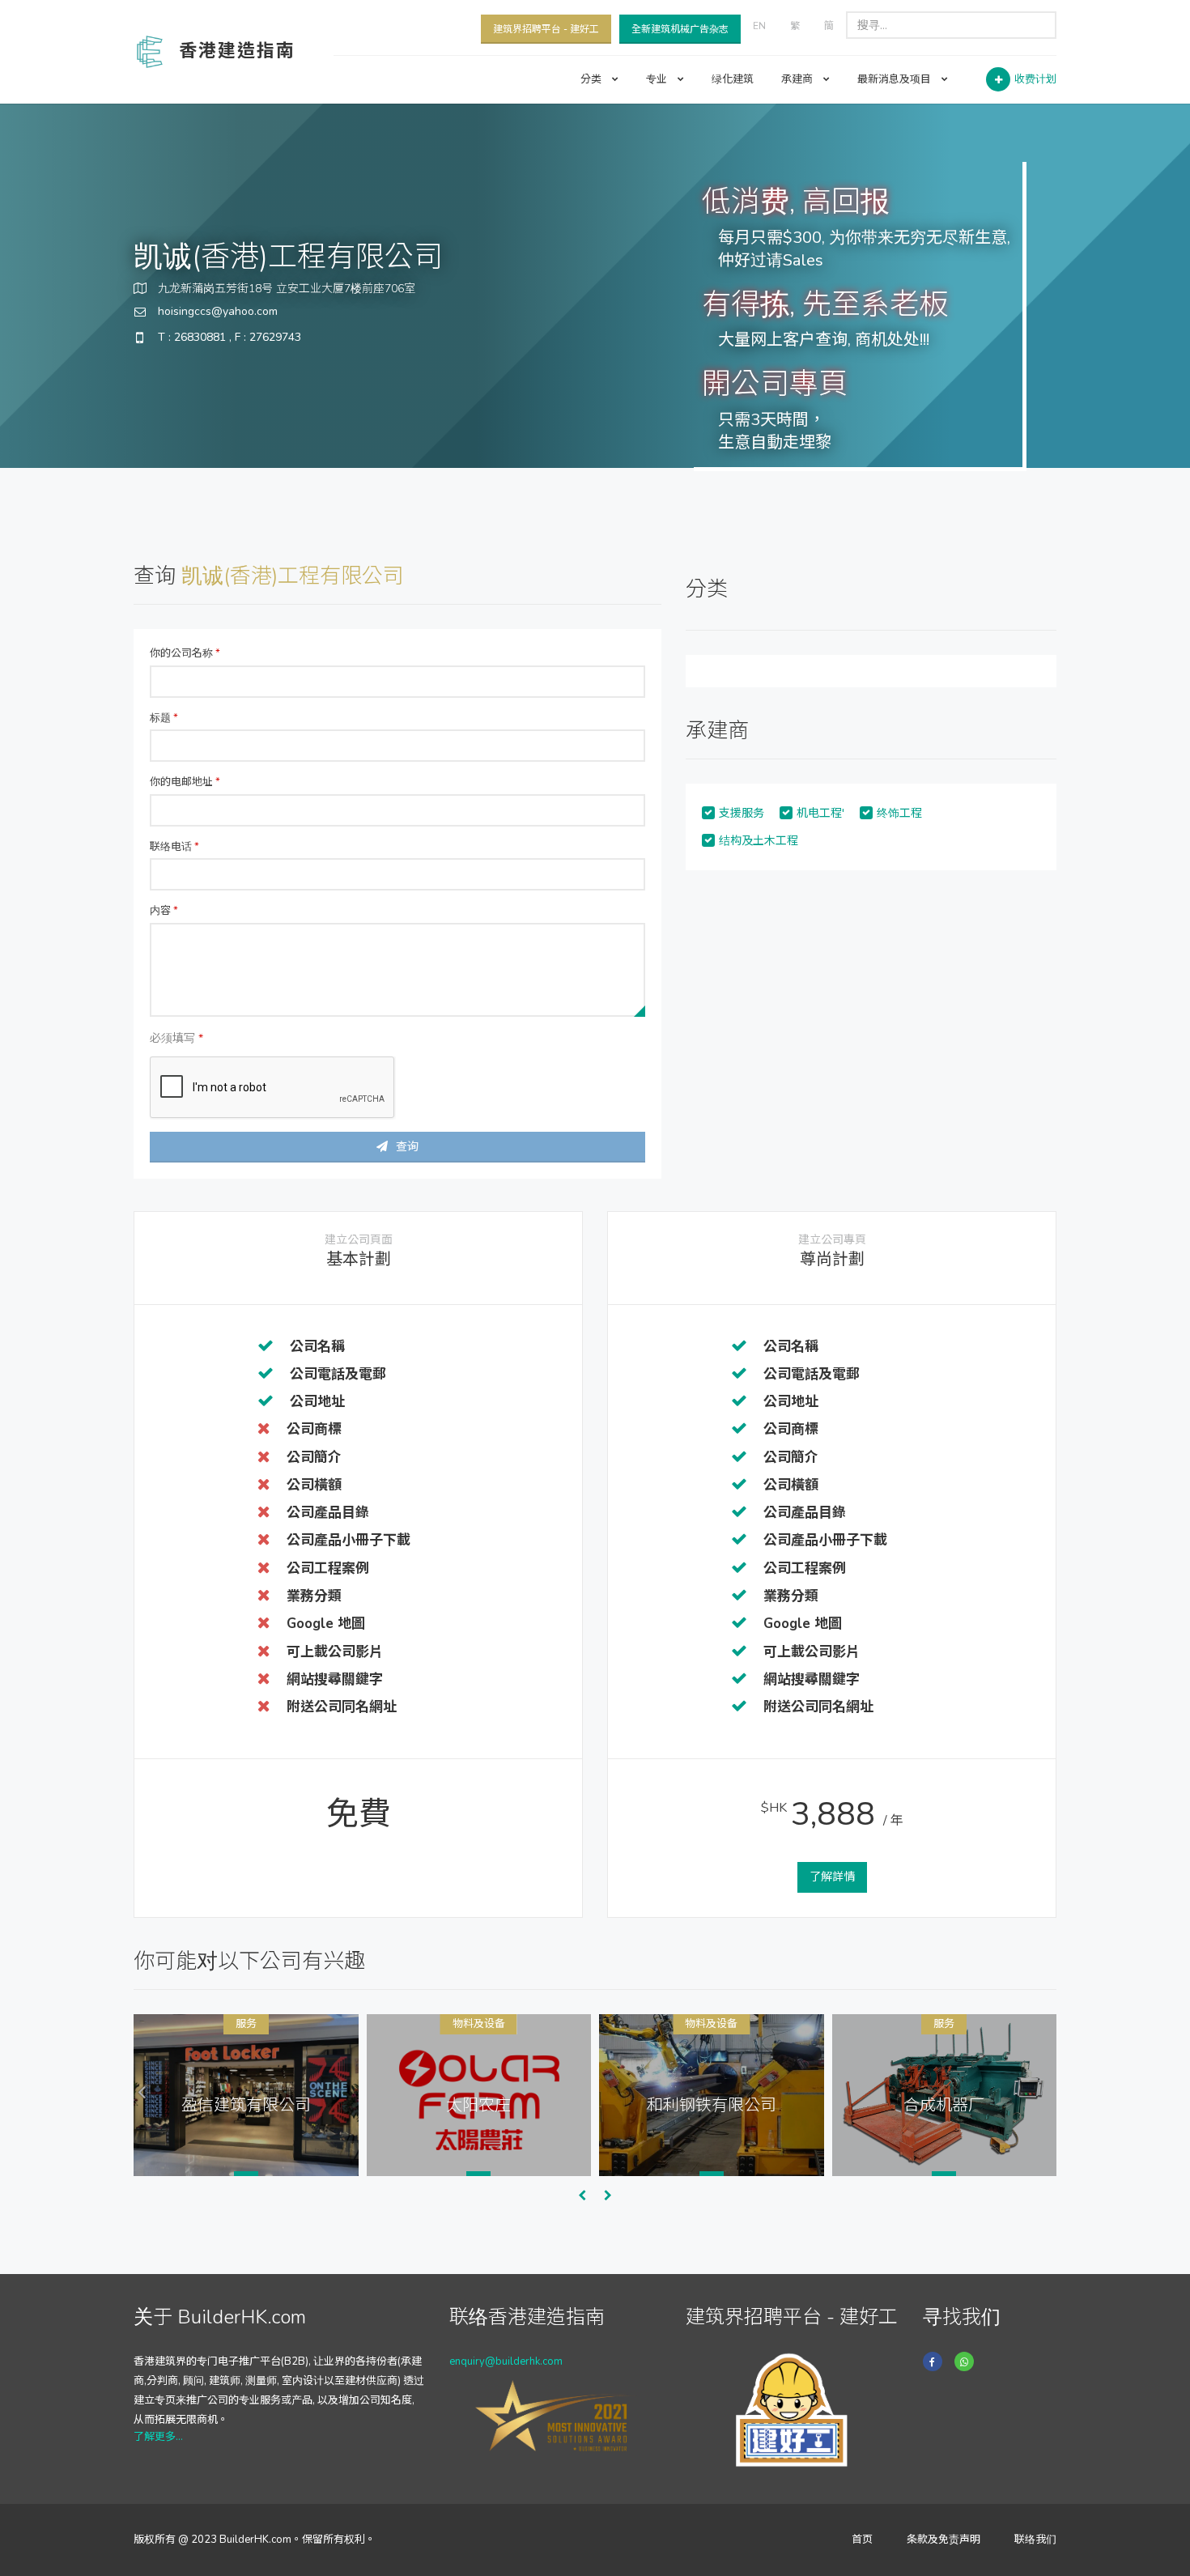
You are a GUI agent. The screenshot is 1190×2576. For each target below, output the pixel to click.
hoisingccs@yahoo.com (218, 311)
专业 (658, 79)
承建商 (798, 79)
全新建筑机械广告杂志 (680, 29)
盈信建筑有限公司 (246, 2105)
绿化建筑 (733, 79)
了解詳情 (832, 1877)
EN (759, 26)
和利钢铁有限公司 (712, 2105)
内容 (164, 911)
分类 (592, 79)
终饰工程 (899, 813)
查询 (407, 1147)
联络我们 (1035, 2540)
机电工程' (820, 813)
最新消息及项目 (895, 79)
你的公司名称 (185, 653)
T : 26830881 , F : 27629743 (229, 337)
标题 (164, 718)
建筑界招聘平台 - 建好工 (546, 29)
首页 (862, 2540)
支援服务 (742, 813)
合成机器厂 (944, 2105)
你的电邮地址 (185, 782)
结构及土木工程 (759, 841)
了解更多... (158, 2437)
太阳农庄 (478, 2105)
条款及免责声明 (943, 2540)
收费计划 (1035, 79)
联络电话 (174, 847)
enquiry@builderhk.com (506, 2361)
